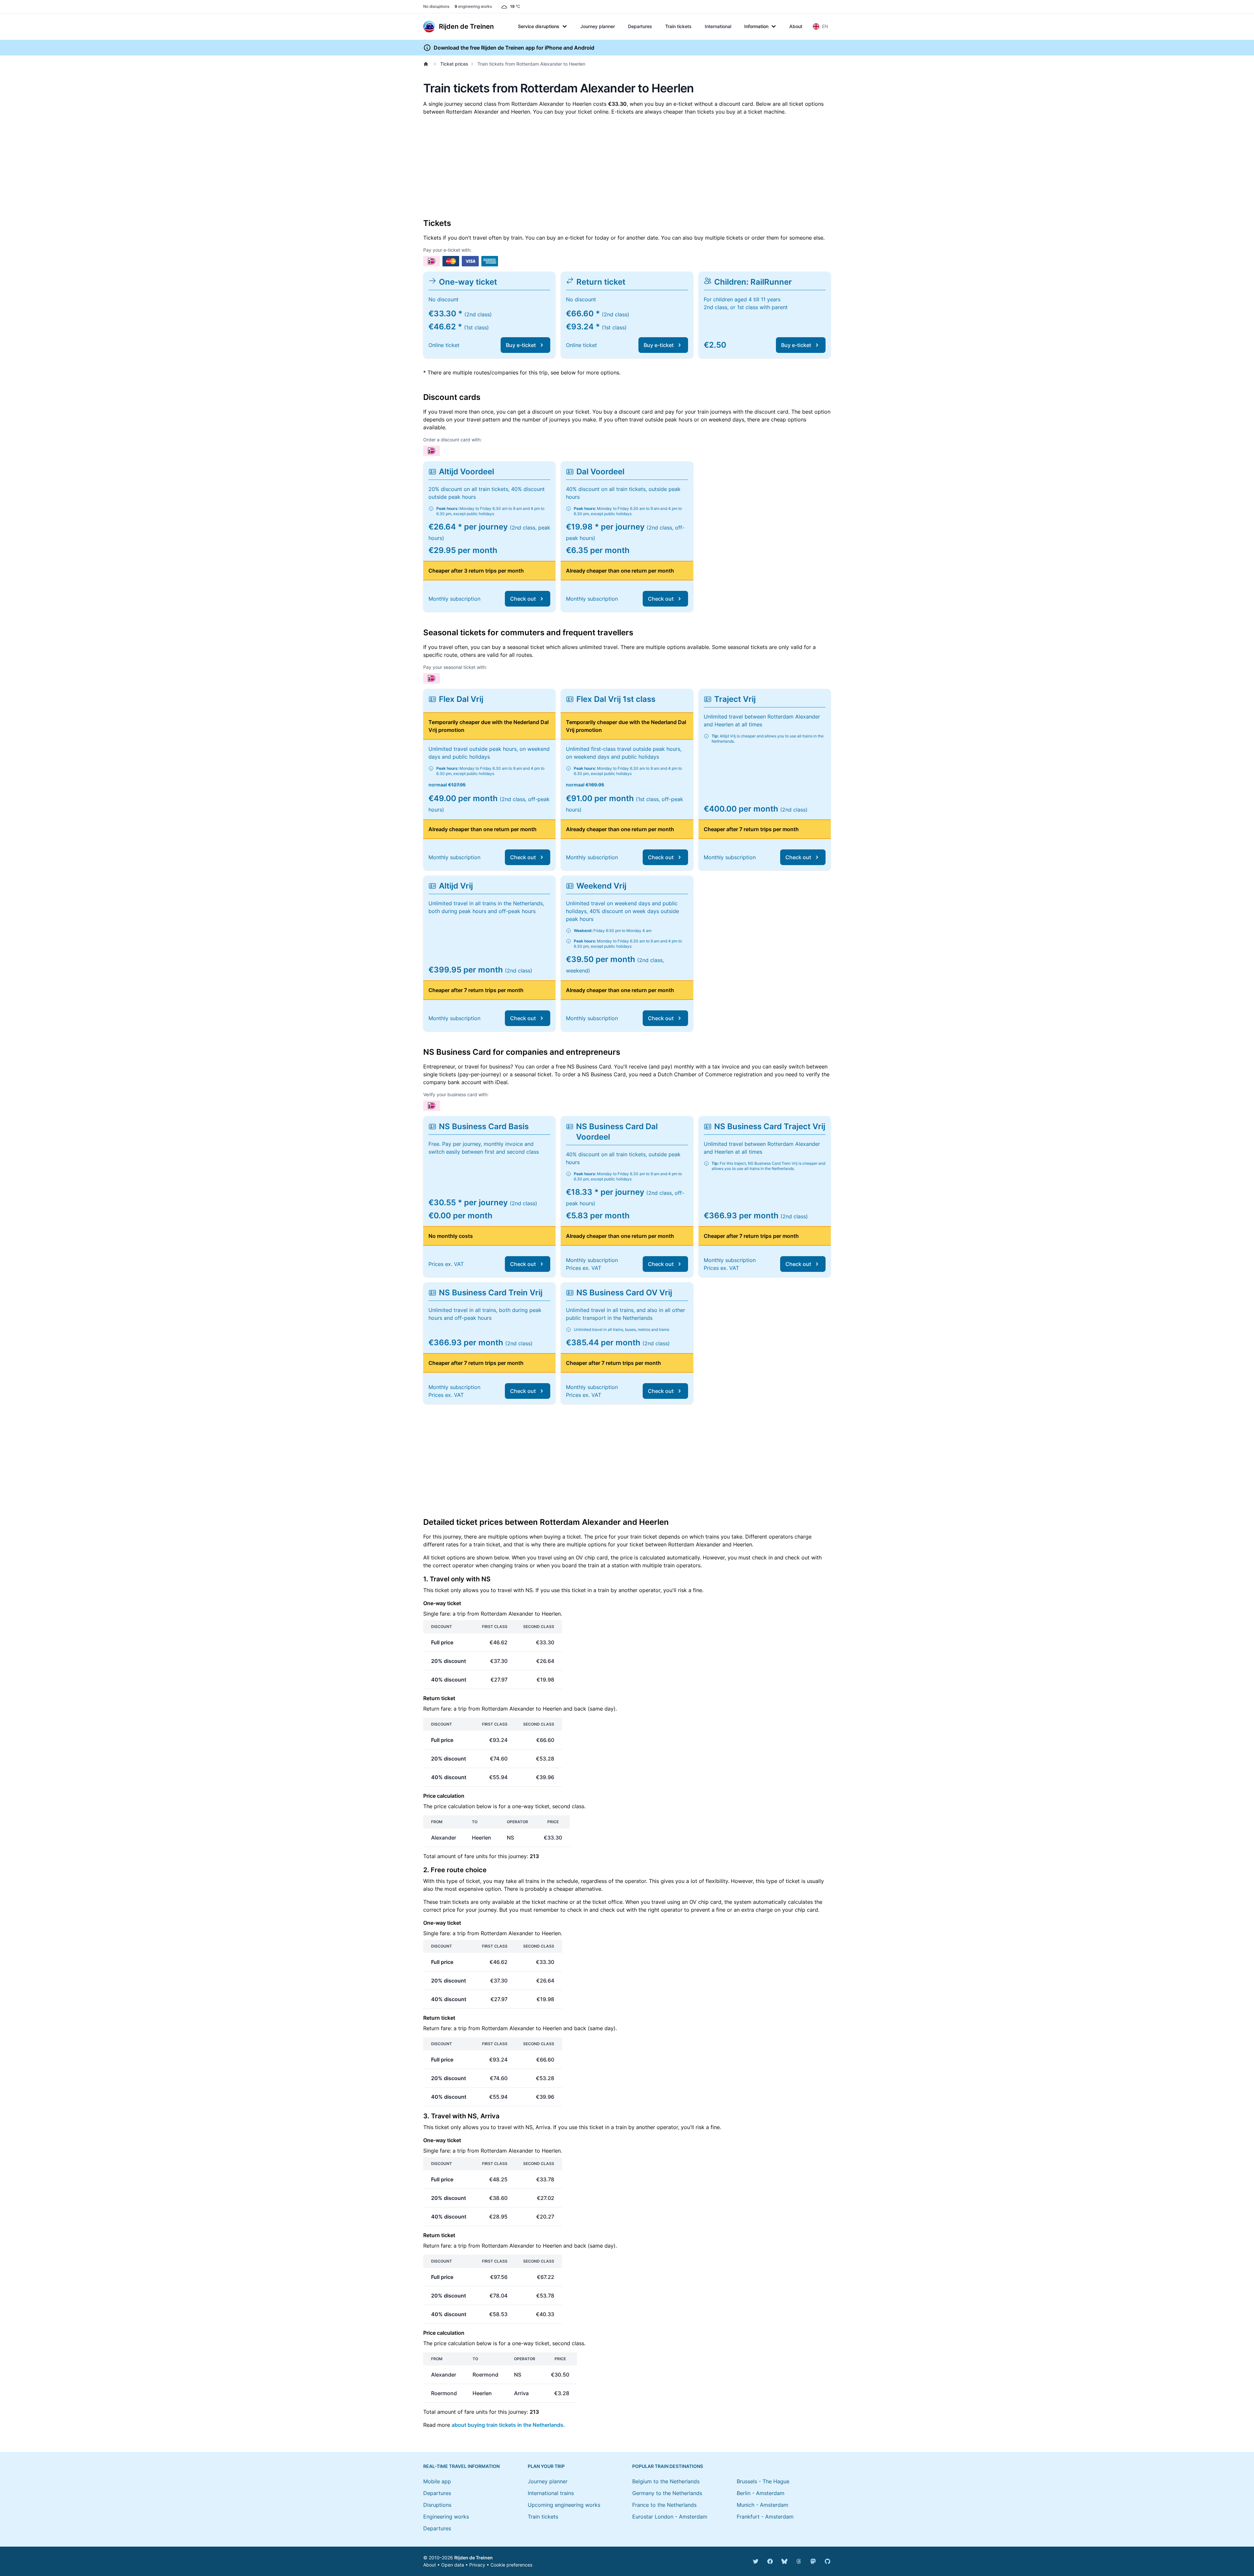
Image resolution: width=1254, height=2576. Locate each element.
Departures (640, 26)
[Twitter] (756, 2561)
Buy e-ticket (521, 345)
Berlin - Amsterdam (761, 2493)
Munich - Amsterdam (763, 2505)
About (796, 26)
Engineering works (446, 2517)
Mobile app (437, 2481)
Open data (453, 2565)
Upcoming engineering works (564, 2505)
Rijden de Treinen (474, 2558)
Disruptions (437, 2505)
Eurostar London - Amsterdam (670, 2517)
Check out (523, 599)
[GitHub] (828, 2561)
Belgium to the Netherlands (666, 2481)
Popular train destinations (668, 2466)
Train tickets (678, 26)
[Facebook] (770, 2561)
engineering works (473, 6)
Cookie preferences (511, 2565)
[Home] (427, 64)
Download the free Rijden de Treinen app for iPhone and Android (514, 48)
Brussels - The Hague (763, 2481)
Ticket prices (454, 64)
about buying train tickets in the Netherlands (507, 2425)
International (718, 26)
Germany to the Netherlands (667, 2493)
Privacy (477, 2565)
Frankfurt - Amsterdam (765, 2517)
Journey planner (598, 26)
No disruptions (436, 6)
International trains (551, 2493)
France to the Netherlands (664, 2505)
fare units (476, 1856)
